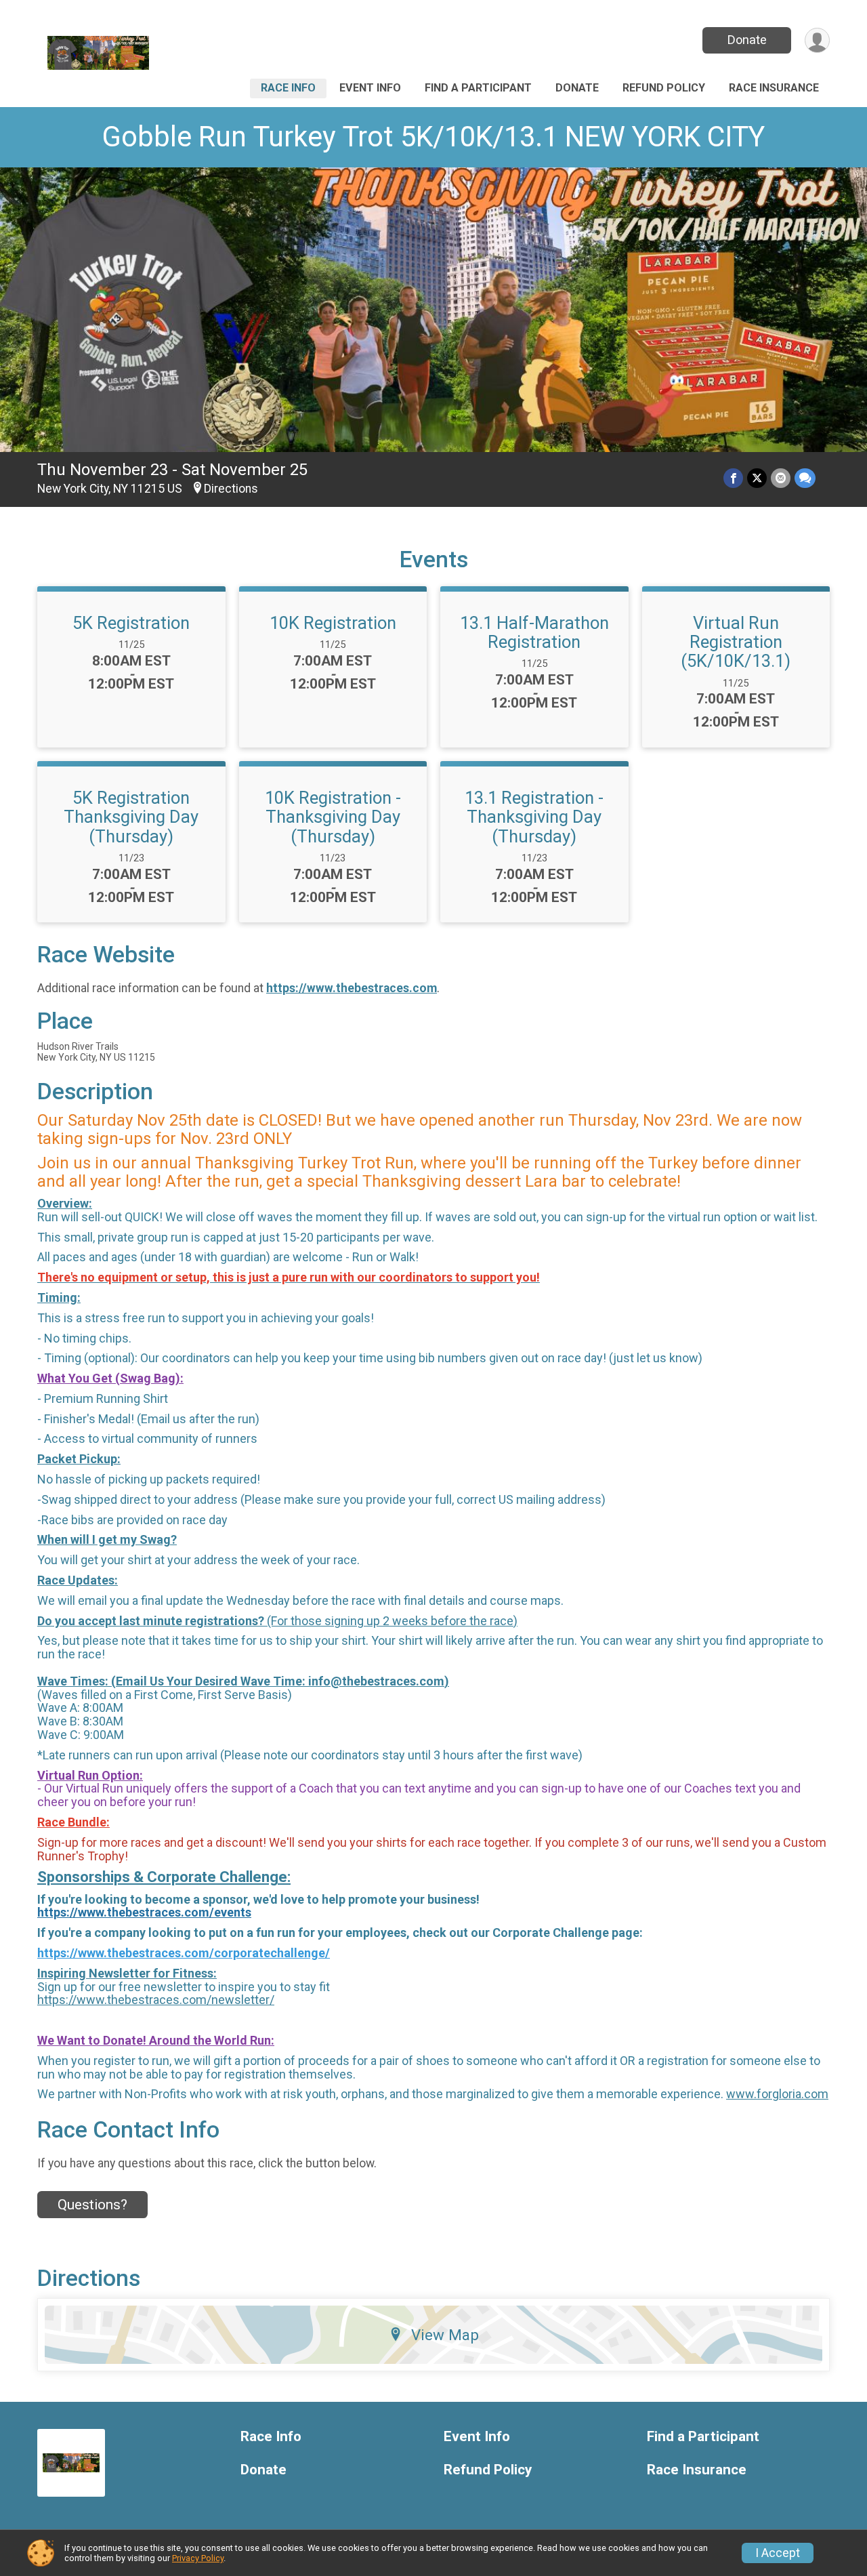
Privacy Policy (198, 2558)
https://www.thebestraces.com (352, 988)
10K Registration (333, 623)
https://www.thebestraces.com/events (144, 1912)
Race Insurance (774, 88)
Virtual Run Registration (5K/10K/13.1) (736, 642)
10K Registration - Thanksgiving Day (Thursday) (333, 817)
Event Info (370, 88)
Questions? (92, 2205)
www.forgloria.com (777, 2094)
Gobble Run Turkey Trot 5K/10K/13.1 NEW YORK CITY (433, 137)
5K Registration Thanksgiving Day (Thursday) (131, 817)
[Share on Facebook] (733, 478)
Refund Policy (664, 88)
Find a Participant (478, 88)
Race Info (288, 88)
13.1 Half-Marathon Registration (534, 632)
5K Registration (131, 623)
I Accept (778, 2553)
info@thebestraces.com (376, 1681)
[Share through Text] (805, 478)
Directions (231, 489)
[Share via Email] (781, 478)
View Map (445, 2335)
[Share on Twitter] (757, 478)
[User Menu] (817, 40)
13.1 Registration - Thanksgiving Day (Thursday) (534, 817)
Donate (747, 40)
